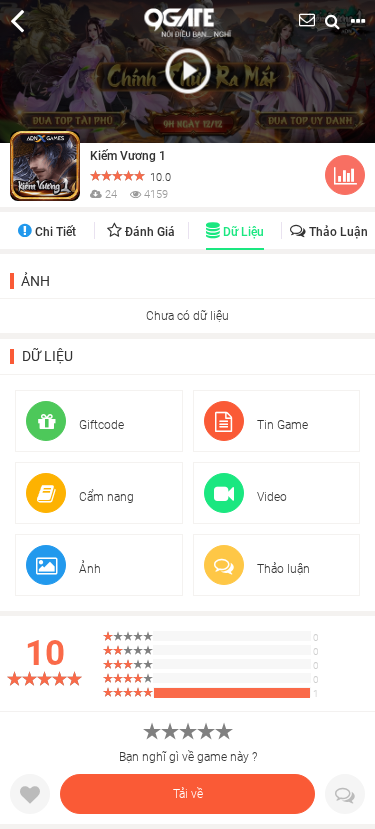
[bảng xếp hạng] (345, 179)
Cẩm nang (105, 497)
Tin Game (281, 425)
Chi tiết (54, 232)
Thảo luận (337, 232)
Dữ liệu (242, 232)
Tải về (188, 794)
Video (270, 497)
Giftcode (100, 425)
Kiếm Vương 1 (128, 156)
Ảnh (35, 281)
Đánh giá (148, 232)
